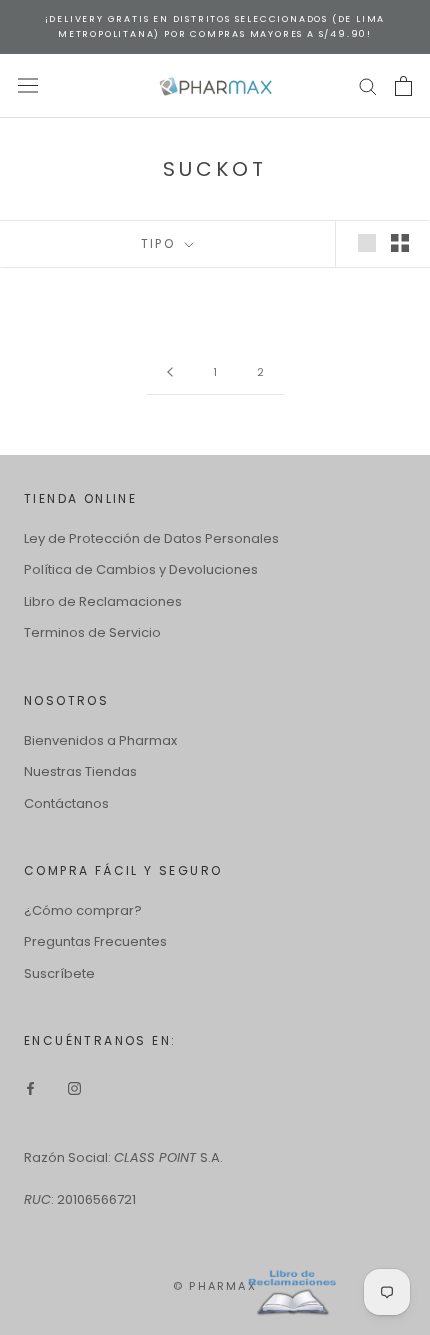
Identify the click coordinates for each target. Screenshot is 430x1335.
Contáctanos (66, 803)
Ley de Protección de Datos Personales (151, 538)
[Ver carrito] (403, 86)
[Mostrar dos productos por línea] (400, 243)
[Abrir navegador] (28, 85)
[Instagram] (74, 1087)
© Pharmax (215, 1286)
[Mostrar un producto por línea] (367, 243)
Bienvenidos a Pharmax (100, 740)
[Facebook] (30, 1087)
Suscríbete (59, 973)
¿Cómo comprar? (83, 910)
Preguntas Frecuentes (95, 941)
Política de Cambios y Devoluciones (141, 569)
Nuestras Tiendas (80, 771)
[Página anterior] (170, 373)
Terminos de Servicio (92, 632)
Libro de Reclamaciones (103, 601)
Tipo (161, 243)
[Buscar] (368, 85)
